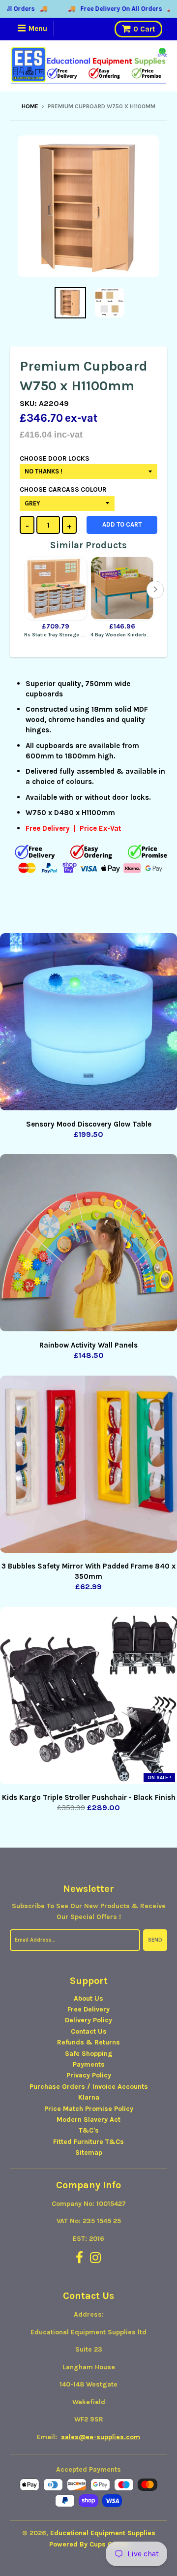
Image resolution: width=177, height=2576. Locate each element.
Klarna (89, 2097)
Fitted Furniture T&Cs (88, 2142)
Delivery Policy (88, 2020)
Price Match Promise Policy (89, 2109)
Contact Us (89, 2031)
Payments (89, 2064)
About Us (88, 1998)
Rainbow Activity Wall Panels (88, 1345)
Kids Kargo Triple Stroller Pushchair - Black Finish (89, 1797)
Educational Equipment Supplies (103, 2533)
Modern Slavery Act (88, 2120)
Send (155, 1940)
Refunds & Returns (88, 2042)
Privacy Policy (89, 2075)
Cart (144, 29)
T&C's (89, 2130)
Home (30, 106)
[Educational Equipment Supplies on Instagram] (96, 2258)
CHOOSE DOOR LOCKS (55, 458)
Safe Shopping (89, 2054)
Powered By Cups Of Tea (89, 2544)
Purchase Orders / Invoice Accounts (89, 2087)
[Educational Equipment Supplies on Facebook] (79, 2258)
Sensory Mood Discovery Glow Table (89, 1124)
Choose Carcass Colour (63, 489)
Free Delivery (88, 2009)
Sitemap (89, 2152)
